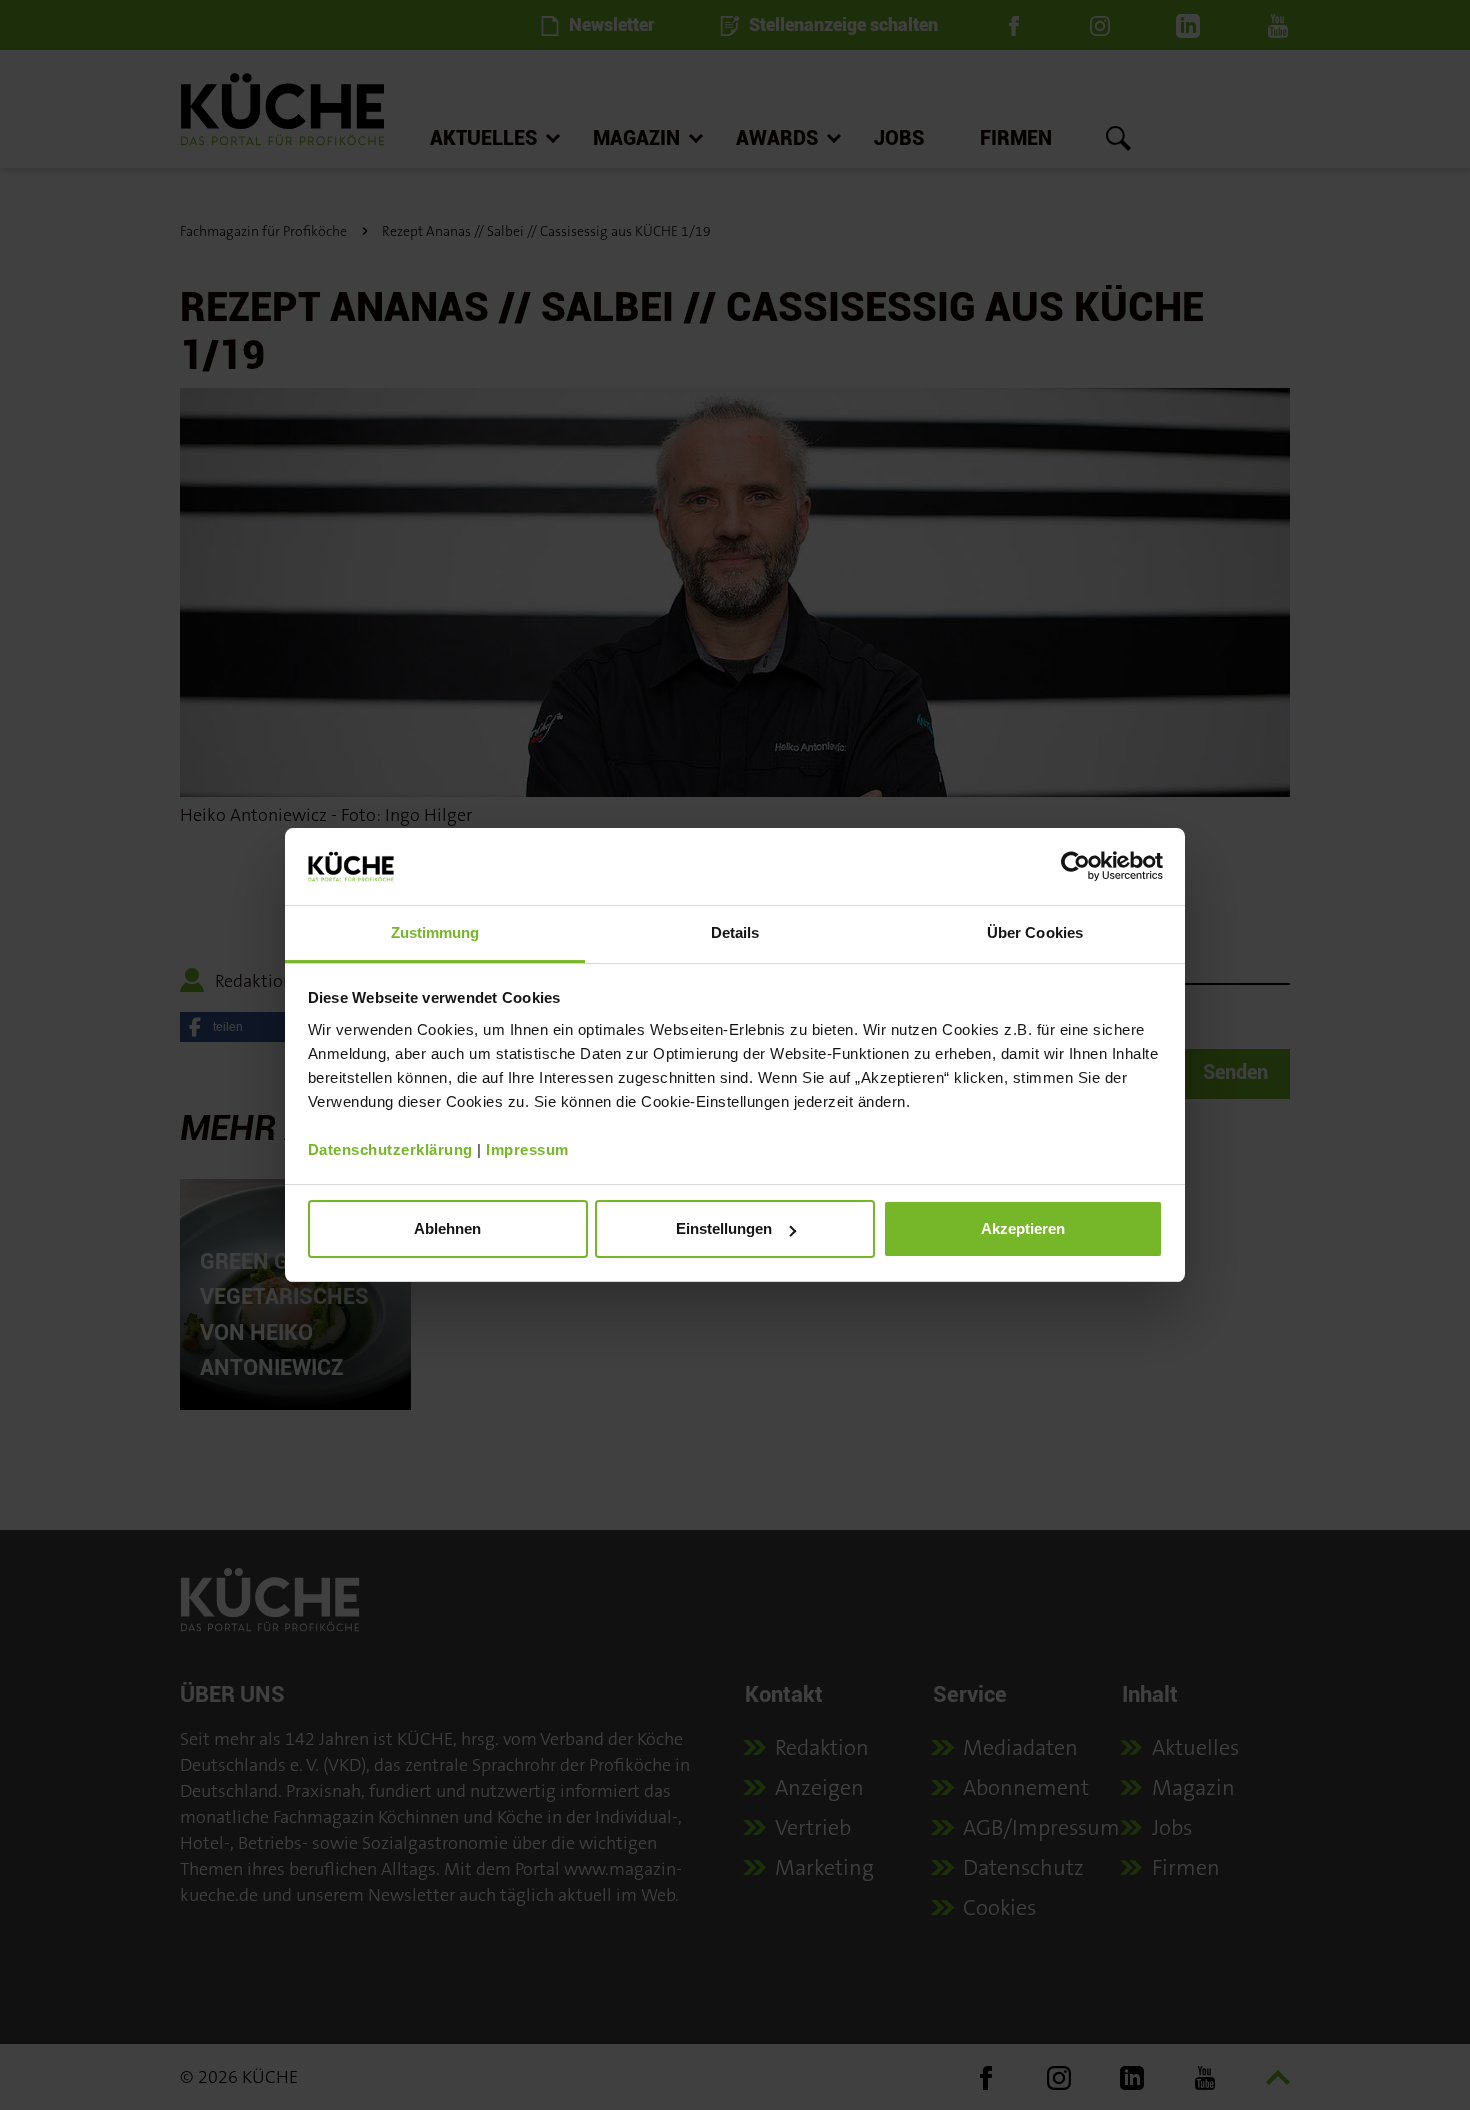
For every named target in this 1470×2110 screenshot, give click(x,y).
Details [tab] (735, 932)
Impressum (527, 1149)
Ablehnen (447, 1228)
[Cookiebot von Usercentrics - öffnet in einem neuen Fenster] (1075, 866)
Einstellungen (724, 1228)
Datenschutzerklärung (390, 1149)
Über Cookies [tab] (1035, 932)
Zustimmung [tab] (435, 932)
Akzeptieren (1023, 1228)
